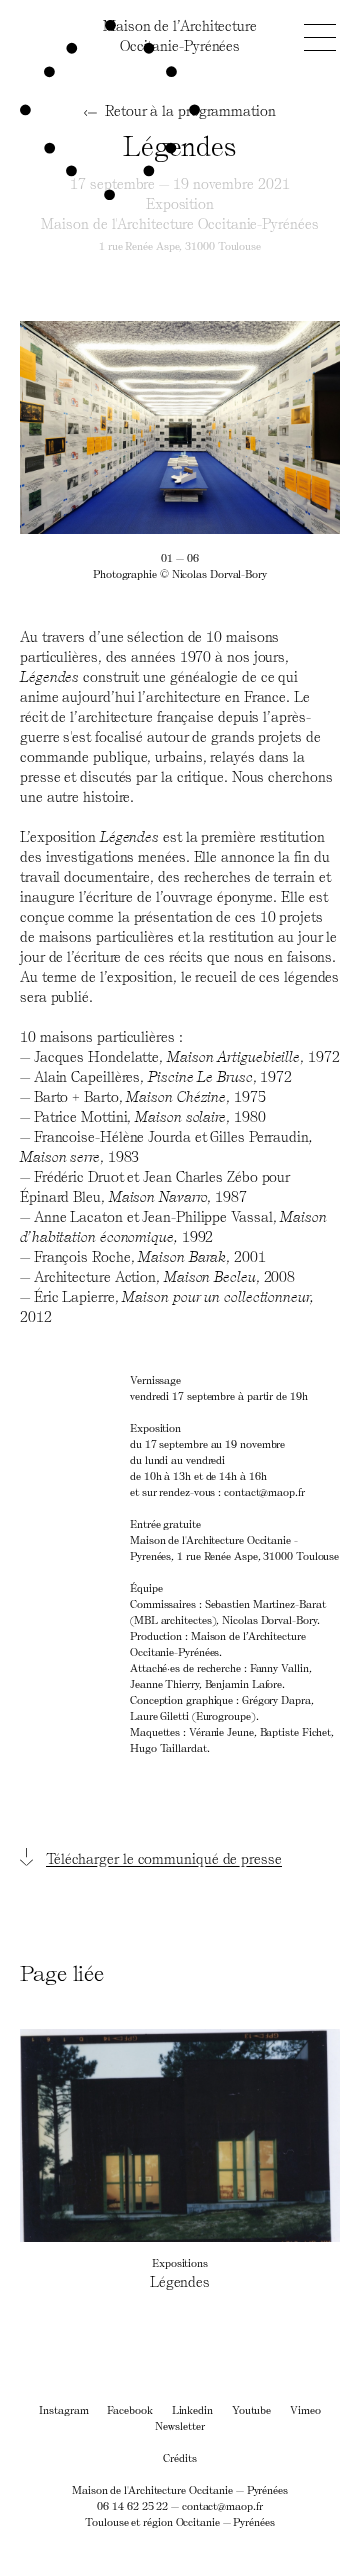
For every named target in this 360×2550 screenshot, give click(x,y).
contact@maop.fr (222, 2505)
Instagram (63, 2409)
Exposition (180, 203)
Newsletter (179, 2425)
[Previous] (100, 427)
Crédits (179, 2457)
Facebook (129, 2409)
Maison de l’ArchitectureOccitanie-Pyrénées (180, 35)
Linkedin (192, 2409)
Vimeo (305, 2409)
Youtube (251, 2409)
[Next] (260, 427)
